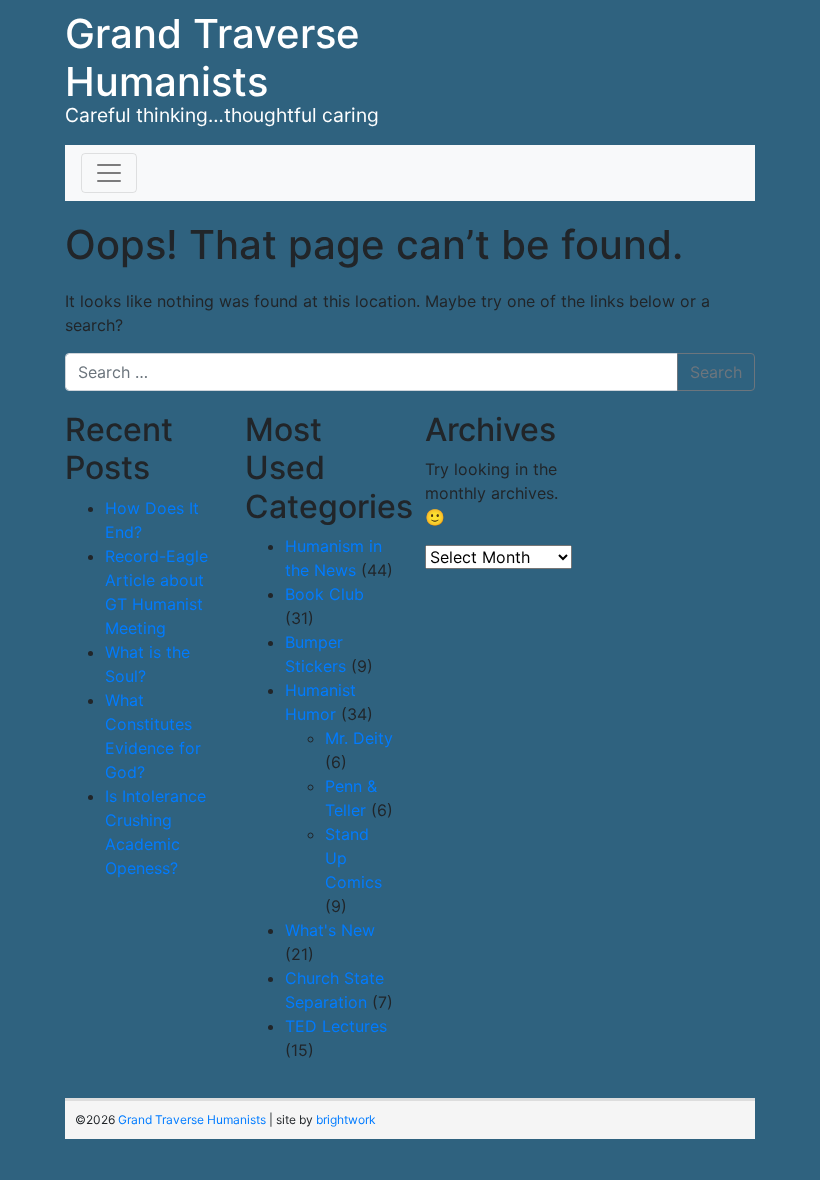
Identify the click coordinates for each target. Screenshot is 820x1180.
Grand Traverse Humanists (212, 57)
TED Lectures (336, 1026)
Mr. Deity (359, 738)
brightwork (346, 1119)
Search (716, 372)
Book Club (324, 594)
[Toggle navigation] (109, 173)
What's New (330, 930)
